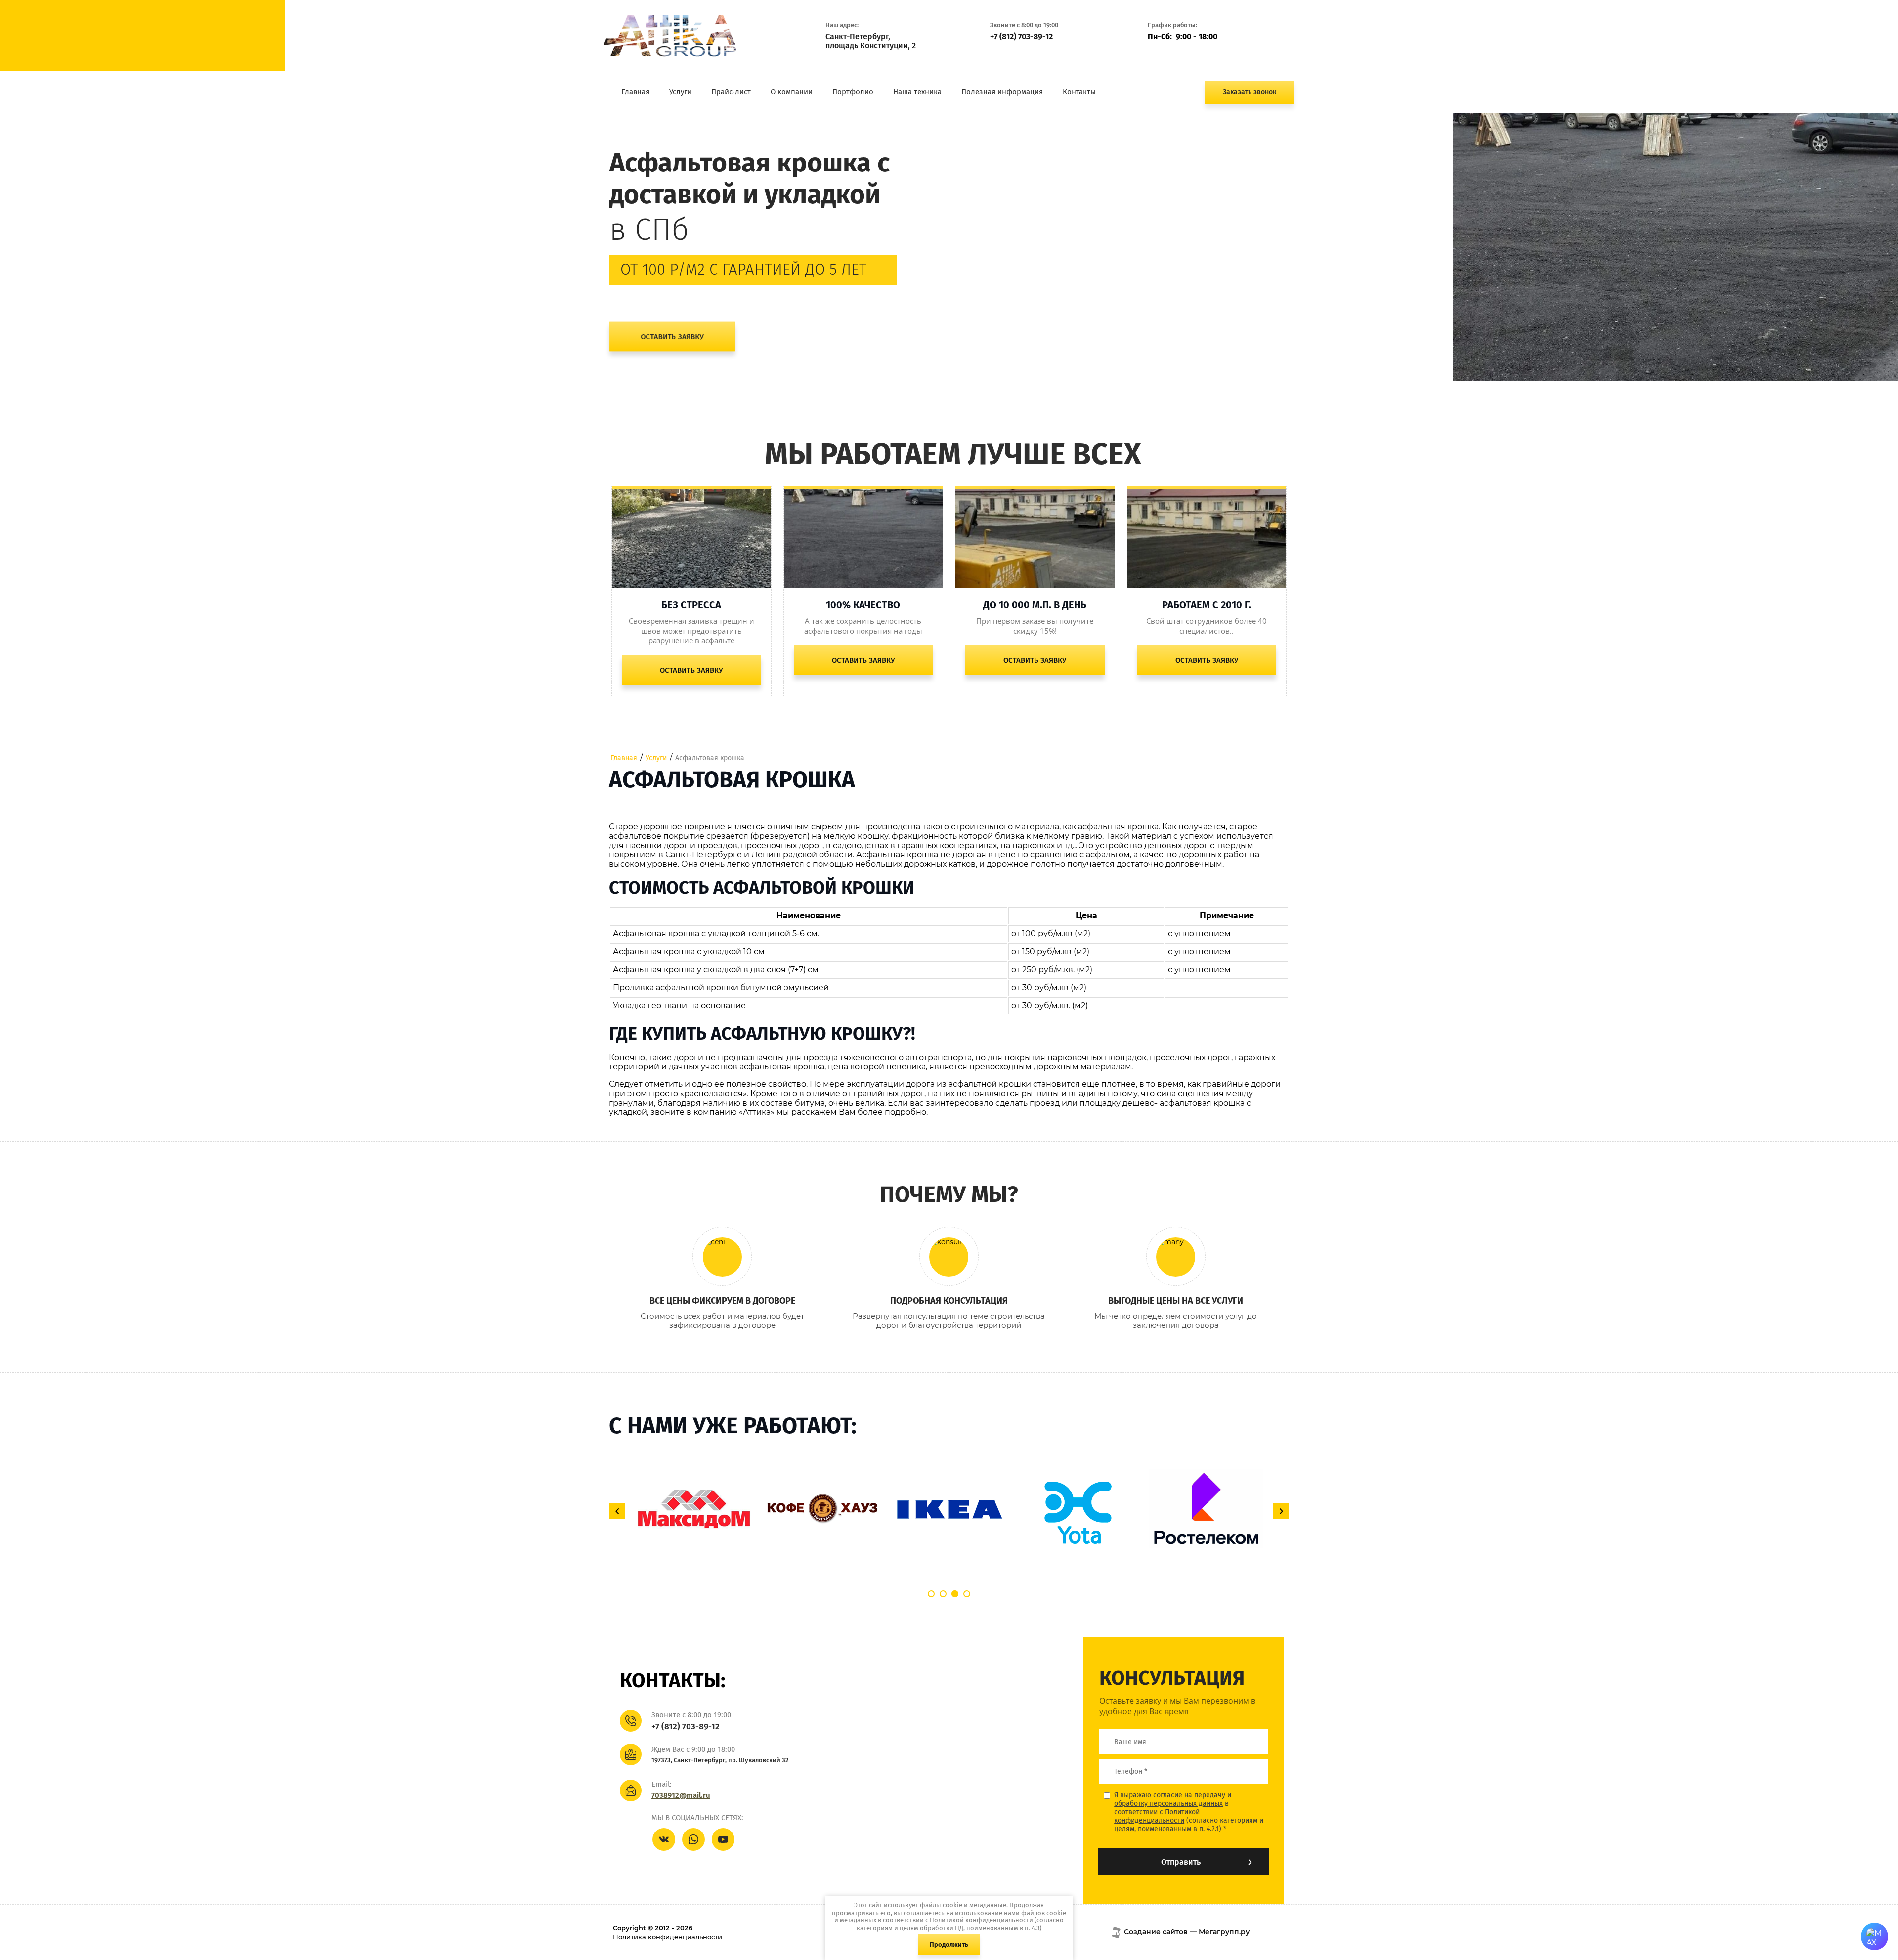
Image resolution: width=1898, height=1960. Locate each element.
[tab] (931, 1594)
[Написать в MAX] (1875, 1937)
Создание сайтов (1155, 1932)
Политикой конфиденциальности (1157, 1816)
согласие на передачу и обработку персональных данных (1173, 1799)
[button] (1250, 92)
